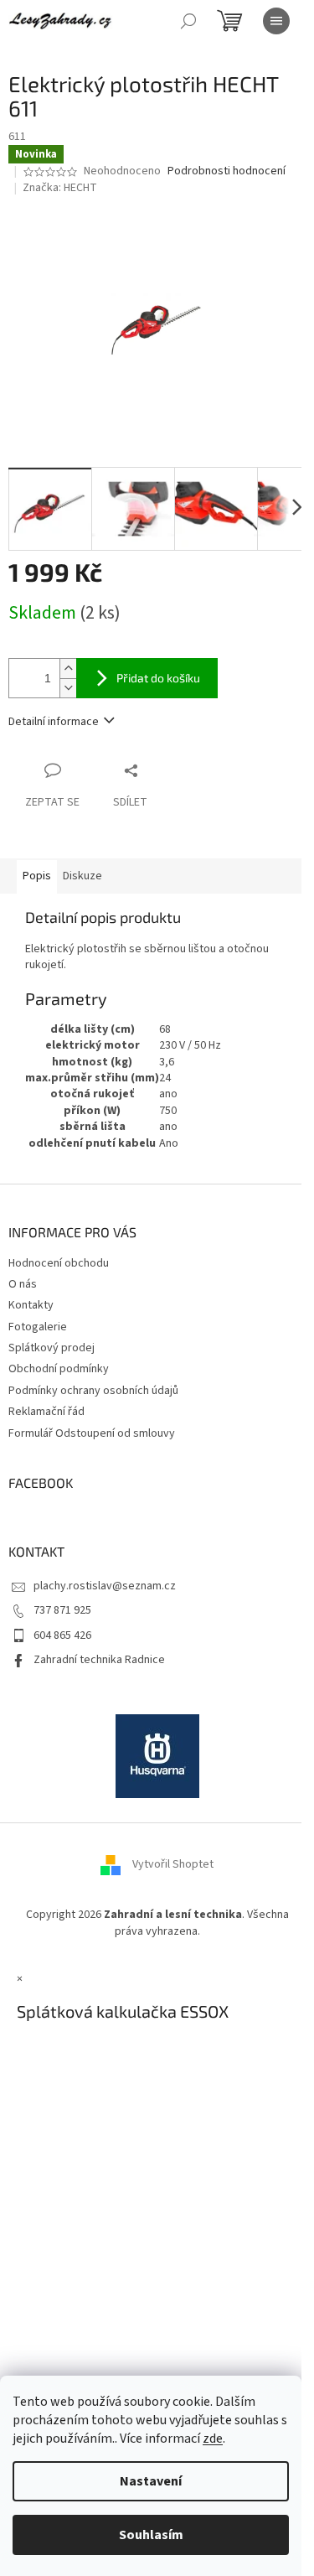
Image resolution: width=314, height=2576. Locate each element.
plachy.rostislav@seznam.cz (105, 1586)
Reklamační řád (46, 1412)
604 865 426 (62, 1635)
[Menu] (276, 21)
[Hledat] (188, 21)
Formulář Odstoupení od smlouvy (92, 1433)
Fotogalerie (38, 1327)
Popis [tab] (37, 876)
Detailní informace (54, 722)
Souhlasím (151, 2535)
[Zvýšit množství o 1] (68, 669)
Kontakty (31, 1305)
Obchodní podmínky (59, 1369)
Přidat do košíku (158, 678)
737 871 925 (62, 1610)
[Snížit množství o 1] (68, 688)
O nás (23, 1284)
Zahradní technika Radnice (99, 1660)
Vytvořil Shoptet (173, 1865)
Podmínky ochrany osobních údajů (93, 1391)
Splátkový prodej (51, 1348)
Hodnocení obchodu (59, 1263)
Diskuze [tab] (82, 876)
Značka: (60, 188)
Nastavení (151, 2481)
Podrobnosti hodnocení (226, 171)
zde (213, 2439)
